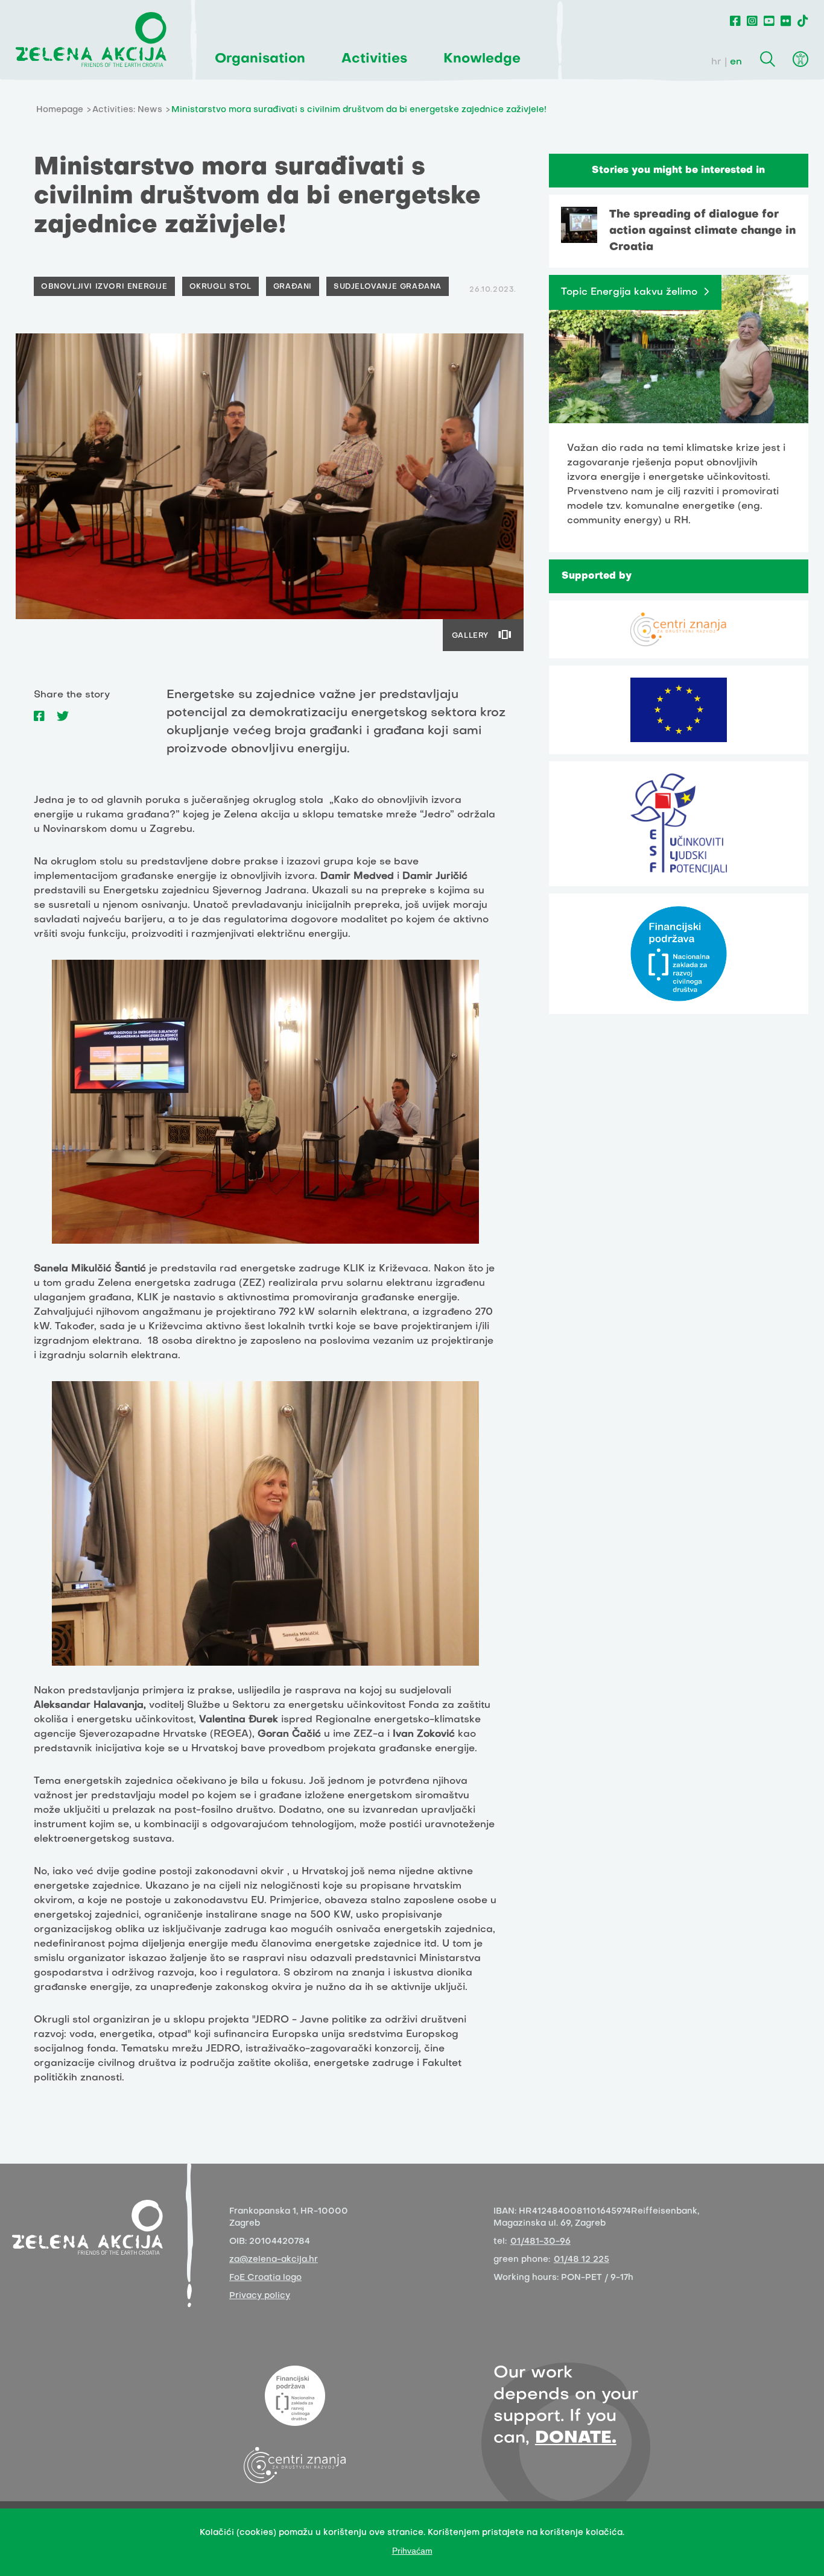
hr (716, 62)
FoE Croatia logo (265, 2278)
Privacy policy (260, 2296)
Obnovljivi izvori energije (104, 287)
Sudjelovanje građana (388, 287)
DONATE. (576, 2438)
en (736, 62)
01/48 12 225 (582, 2260)
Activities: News (127, 110)
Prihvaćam (412, 2551)
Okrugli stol (220, 287)
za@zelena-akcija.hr (274, 2260)
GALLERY (470, 636)
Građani (293, 287)
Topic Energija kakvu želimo (629, 292)
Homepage (60, 110)
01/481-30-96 (540, 2242)
